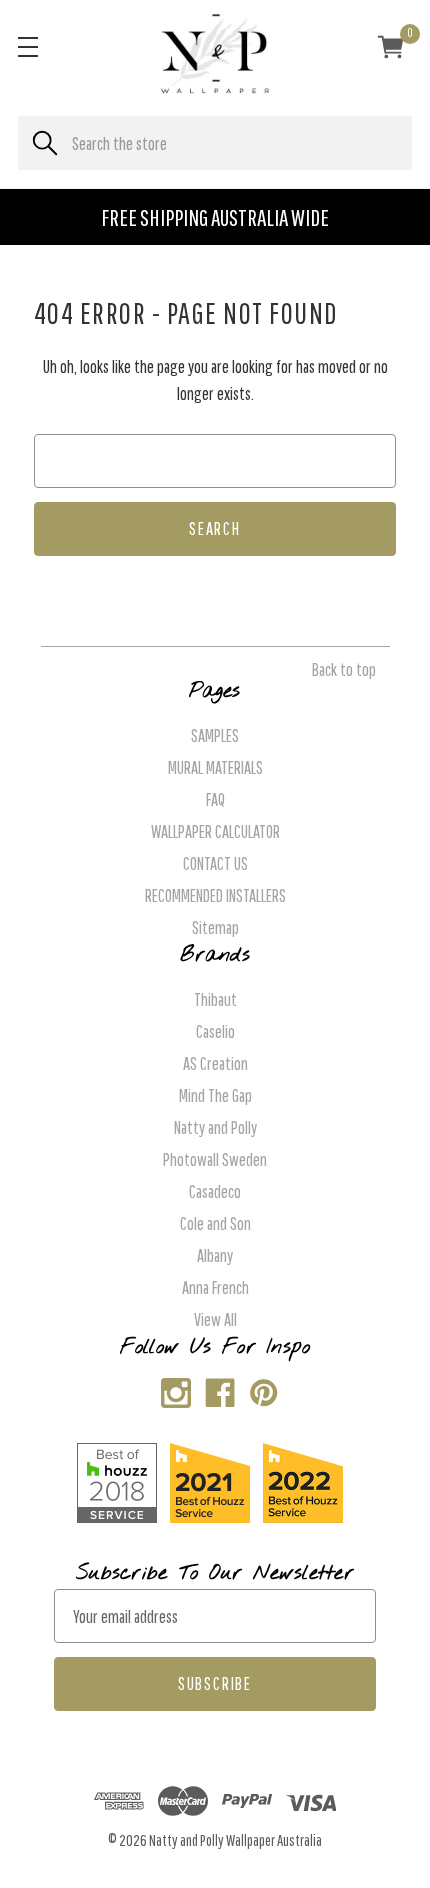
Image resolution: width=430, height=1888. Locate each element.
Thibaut (215, 999)
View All (215, 1319)
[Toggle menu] (27, 46)
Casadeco (215, 1191)
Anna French (215, 1287)
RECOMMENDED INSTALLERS (215, 895)
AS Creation (215, 1063)
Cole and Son (215, 1223)
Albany (215, 1255)
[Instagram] (171, 1388)
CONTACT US (215, 863)
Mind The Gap (215, 1095)
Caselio (215, 1031)
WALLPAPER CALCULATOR (215, 831)
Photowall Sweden (215, 1159)
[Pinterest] (259, 1388)
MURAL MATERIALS (215, 767)
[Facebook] (215, 1388)
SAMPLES (215, 735)
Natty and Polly (215, 1127)
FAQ (215, 799)
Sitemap (215, 927)
